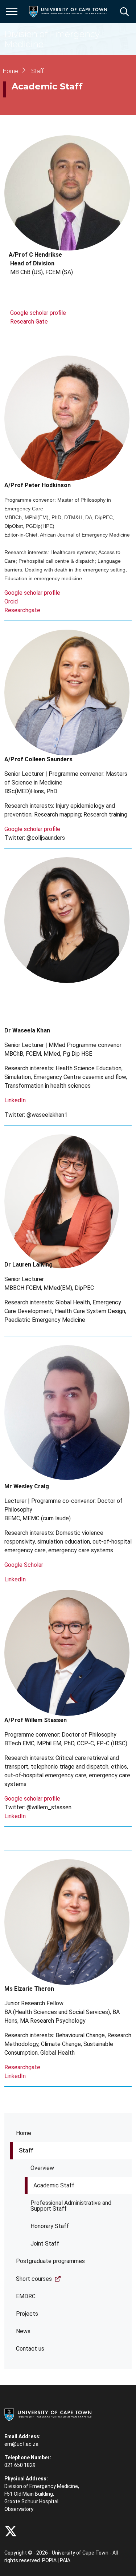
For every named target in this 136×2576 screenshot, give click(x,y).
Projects (27, 2314)
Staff (26, 2150)
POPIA (49, 2560)
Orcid (11, 601)
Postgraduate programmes (50, 2261)
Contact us (30, 2349)
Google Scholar (24, 1565)
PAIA (65, 2560)
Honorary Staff (50, 2226)
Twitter (11, 2531)
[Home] (48, 2414)
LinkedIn (15, 1100)
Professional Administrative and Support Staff (71, 2206)
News (23, 2331)
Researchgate (22, 610)
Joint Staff (45, 2244)
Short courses (34, 2279)
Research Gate (29, 322)
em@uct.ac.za (21, 2444)
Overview (42, 2168)
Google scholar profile (38, 313)
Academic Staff (54, 2185)
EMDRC (26, 2296)
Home (24, 2133)
